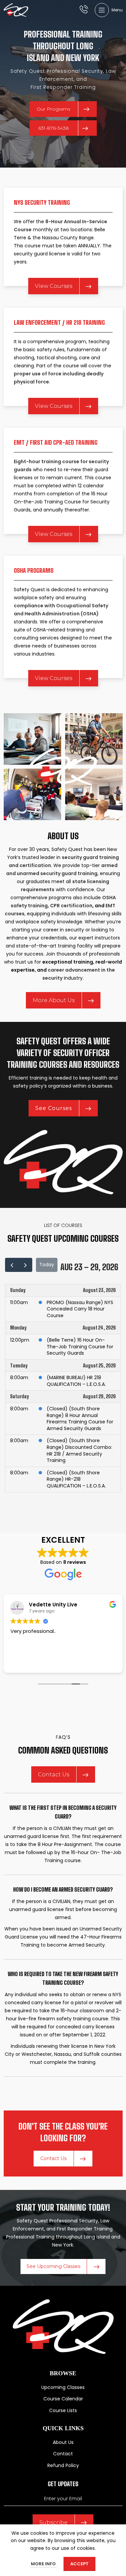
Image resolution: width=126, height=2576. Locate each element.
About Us (63, 2442)
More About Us (54, 1000)
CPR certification (71, 906)
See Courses (54, 1108)
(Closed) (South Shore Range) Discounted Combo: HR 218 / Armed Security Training (79, 1450)
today (47, 1265)
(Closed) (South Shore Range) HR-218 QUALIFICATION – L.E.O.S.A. (76, 1479)
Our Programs (53, 109)
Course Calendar (63, 2399)
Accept (79, 2564)
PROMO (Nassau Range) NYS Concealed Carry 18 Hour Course (80, 1309)
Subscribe (53, 2523)
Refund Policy (63, 2465)
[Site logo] (16, 10)
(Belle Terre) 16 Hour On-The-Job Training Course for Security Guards (80, 1346)
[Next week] (25, 1265)
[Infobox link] (84, 10)
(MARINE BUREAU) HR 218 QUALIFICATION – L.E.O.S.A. (76, 1381)
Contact (63, 2454)
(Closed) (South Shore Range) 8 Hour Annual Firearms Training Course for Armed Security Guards (80, 1419)
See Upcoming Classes (53, 2266)
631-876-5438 (54, 128)
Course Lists (63, 2410)
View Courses (54, 286)
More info (44, 2564)
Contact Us (54, 1774)
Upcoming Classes (63, 2387)
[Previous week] (12, 1265)
